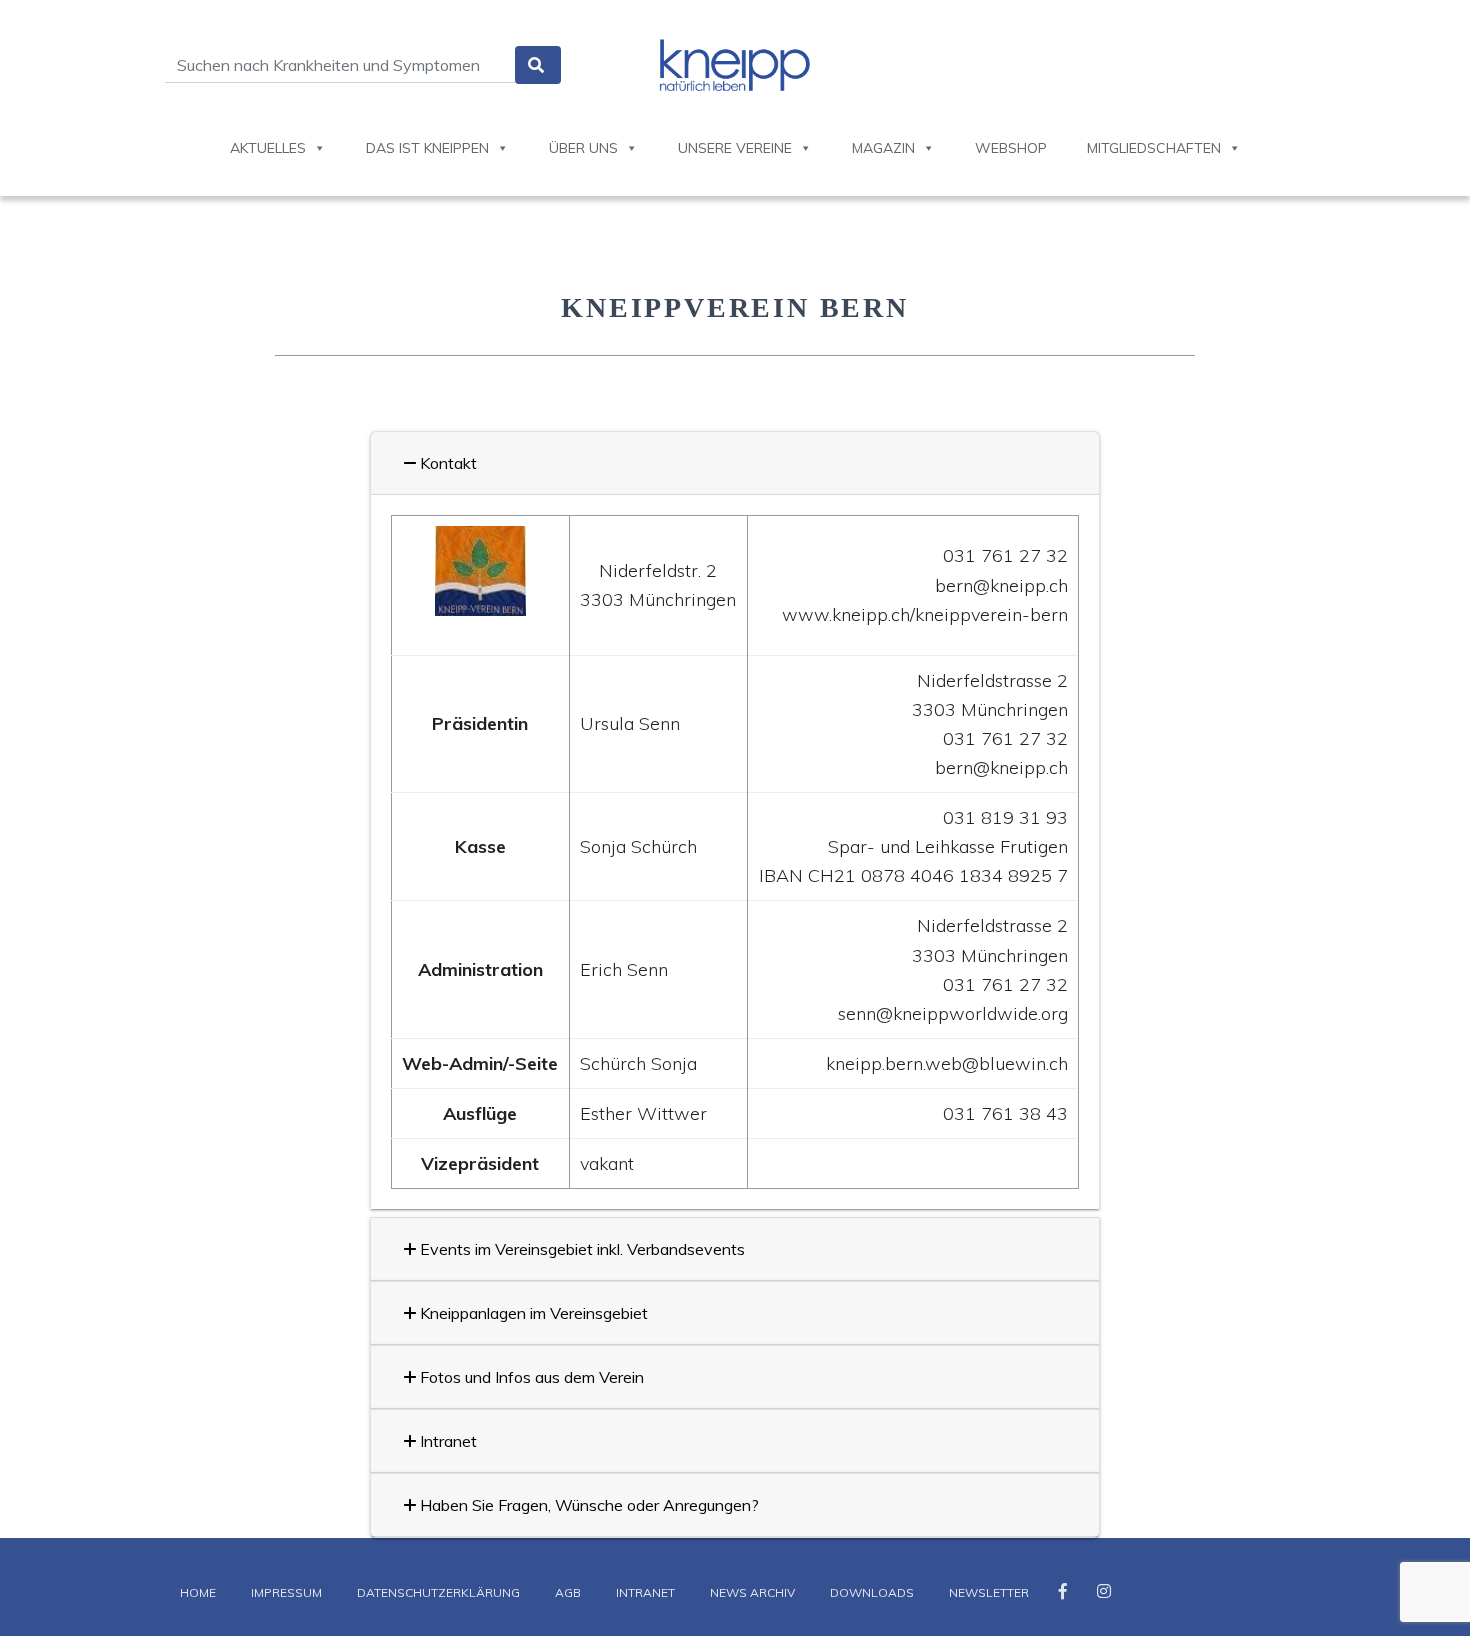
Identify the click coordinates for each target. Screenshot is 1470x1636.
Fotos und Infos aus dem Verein (530, 1377)
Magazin (883, 148)
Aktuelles (268, 148)
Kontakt (446, 463)
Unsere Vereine (735, 148)
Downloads (872, 1592)
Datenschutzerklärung (438, 1592)
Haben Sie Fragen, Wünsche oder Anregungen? (587, 1505)
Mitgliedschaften (1154, 148)
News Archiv (752, 1592)
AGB (568, 1592)
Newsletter (989, 1592)
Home (198, 1592)
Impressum (286, 1592)
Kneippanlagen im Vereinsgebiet (532, 1313)
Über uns (583, 148)
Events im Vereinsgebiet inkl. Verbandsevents (580, 1249)
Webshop (1011, 148)
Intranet (446, 1441)
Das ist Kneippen (427, 148)
